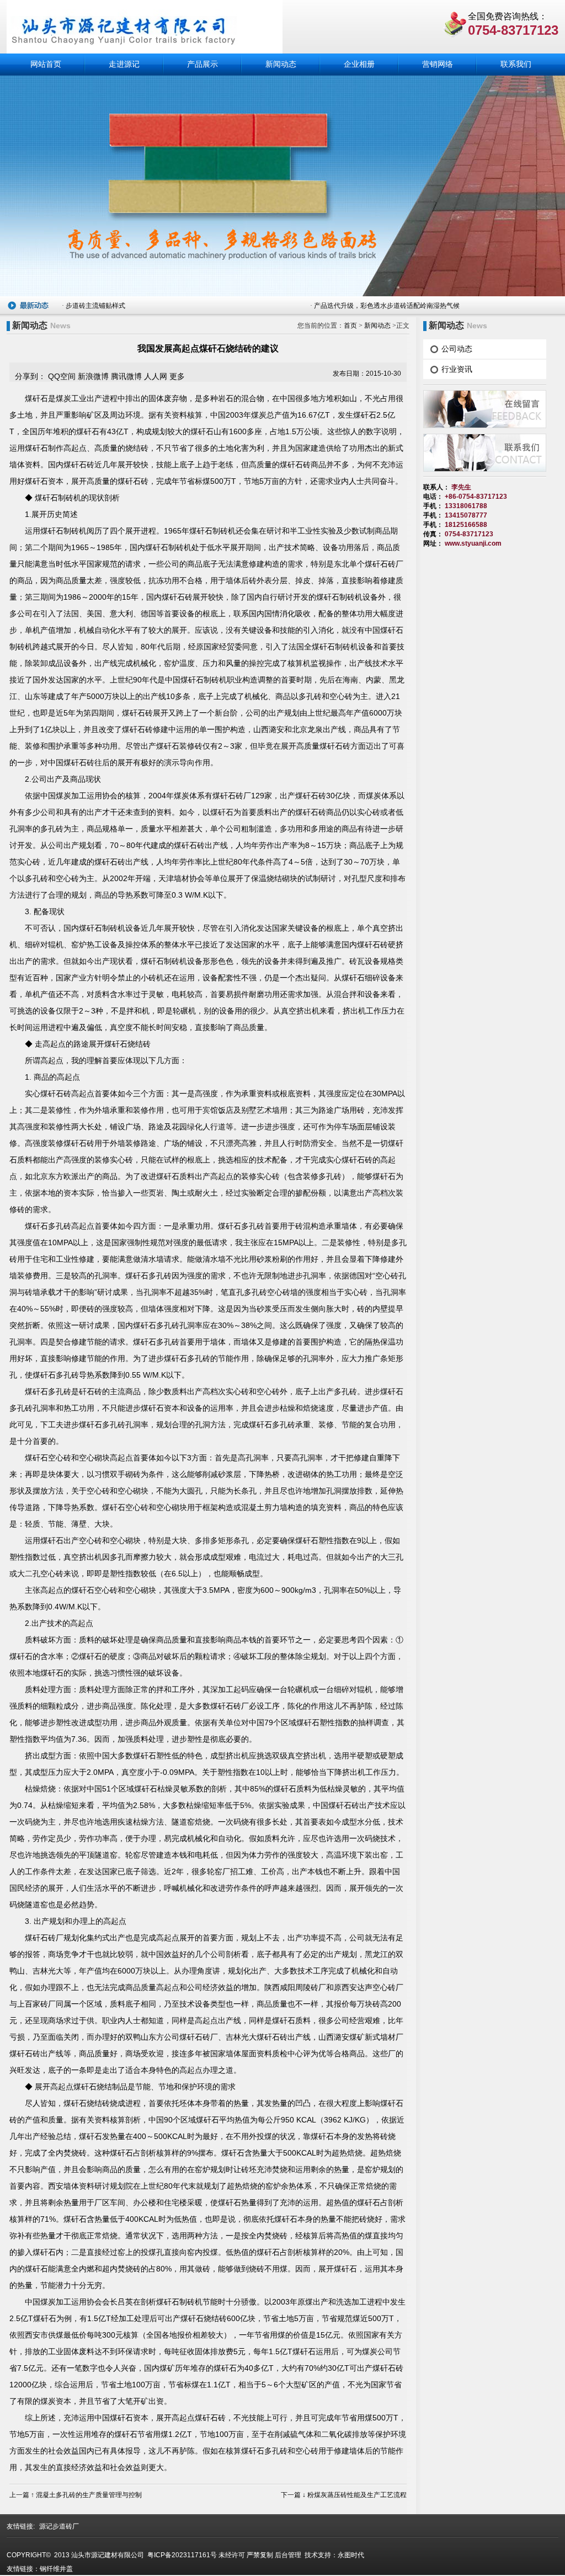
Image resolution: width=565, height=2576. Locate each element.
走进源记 (124, 64)
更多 (177, 376)
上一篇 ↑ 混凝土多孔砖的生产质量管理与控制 (76, 2495)
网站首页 (46, 64)
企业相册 (359, 64)
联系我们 (516, 64)
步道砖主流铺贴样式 (95, 305)
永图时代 (351, 2555)
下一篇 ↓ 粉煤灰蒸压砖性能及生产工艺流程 (344, 2495)
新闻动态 (281, 64)
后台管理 (288, 2555)
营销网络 (438, 64)
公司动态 (457, 349)
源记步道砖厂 (59, 2526)
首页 (350, 326)
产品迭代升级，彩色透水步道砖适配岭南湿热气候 (387, 305)
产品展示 (202, 64)
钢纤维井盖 (56, 2569)
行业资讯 (457, 369)
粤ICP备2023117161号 (181, 2555)
